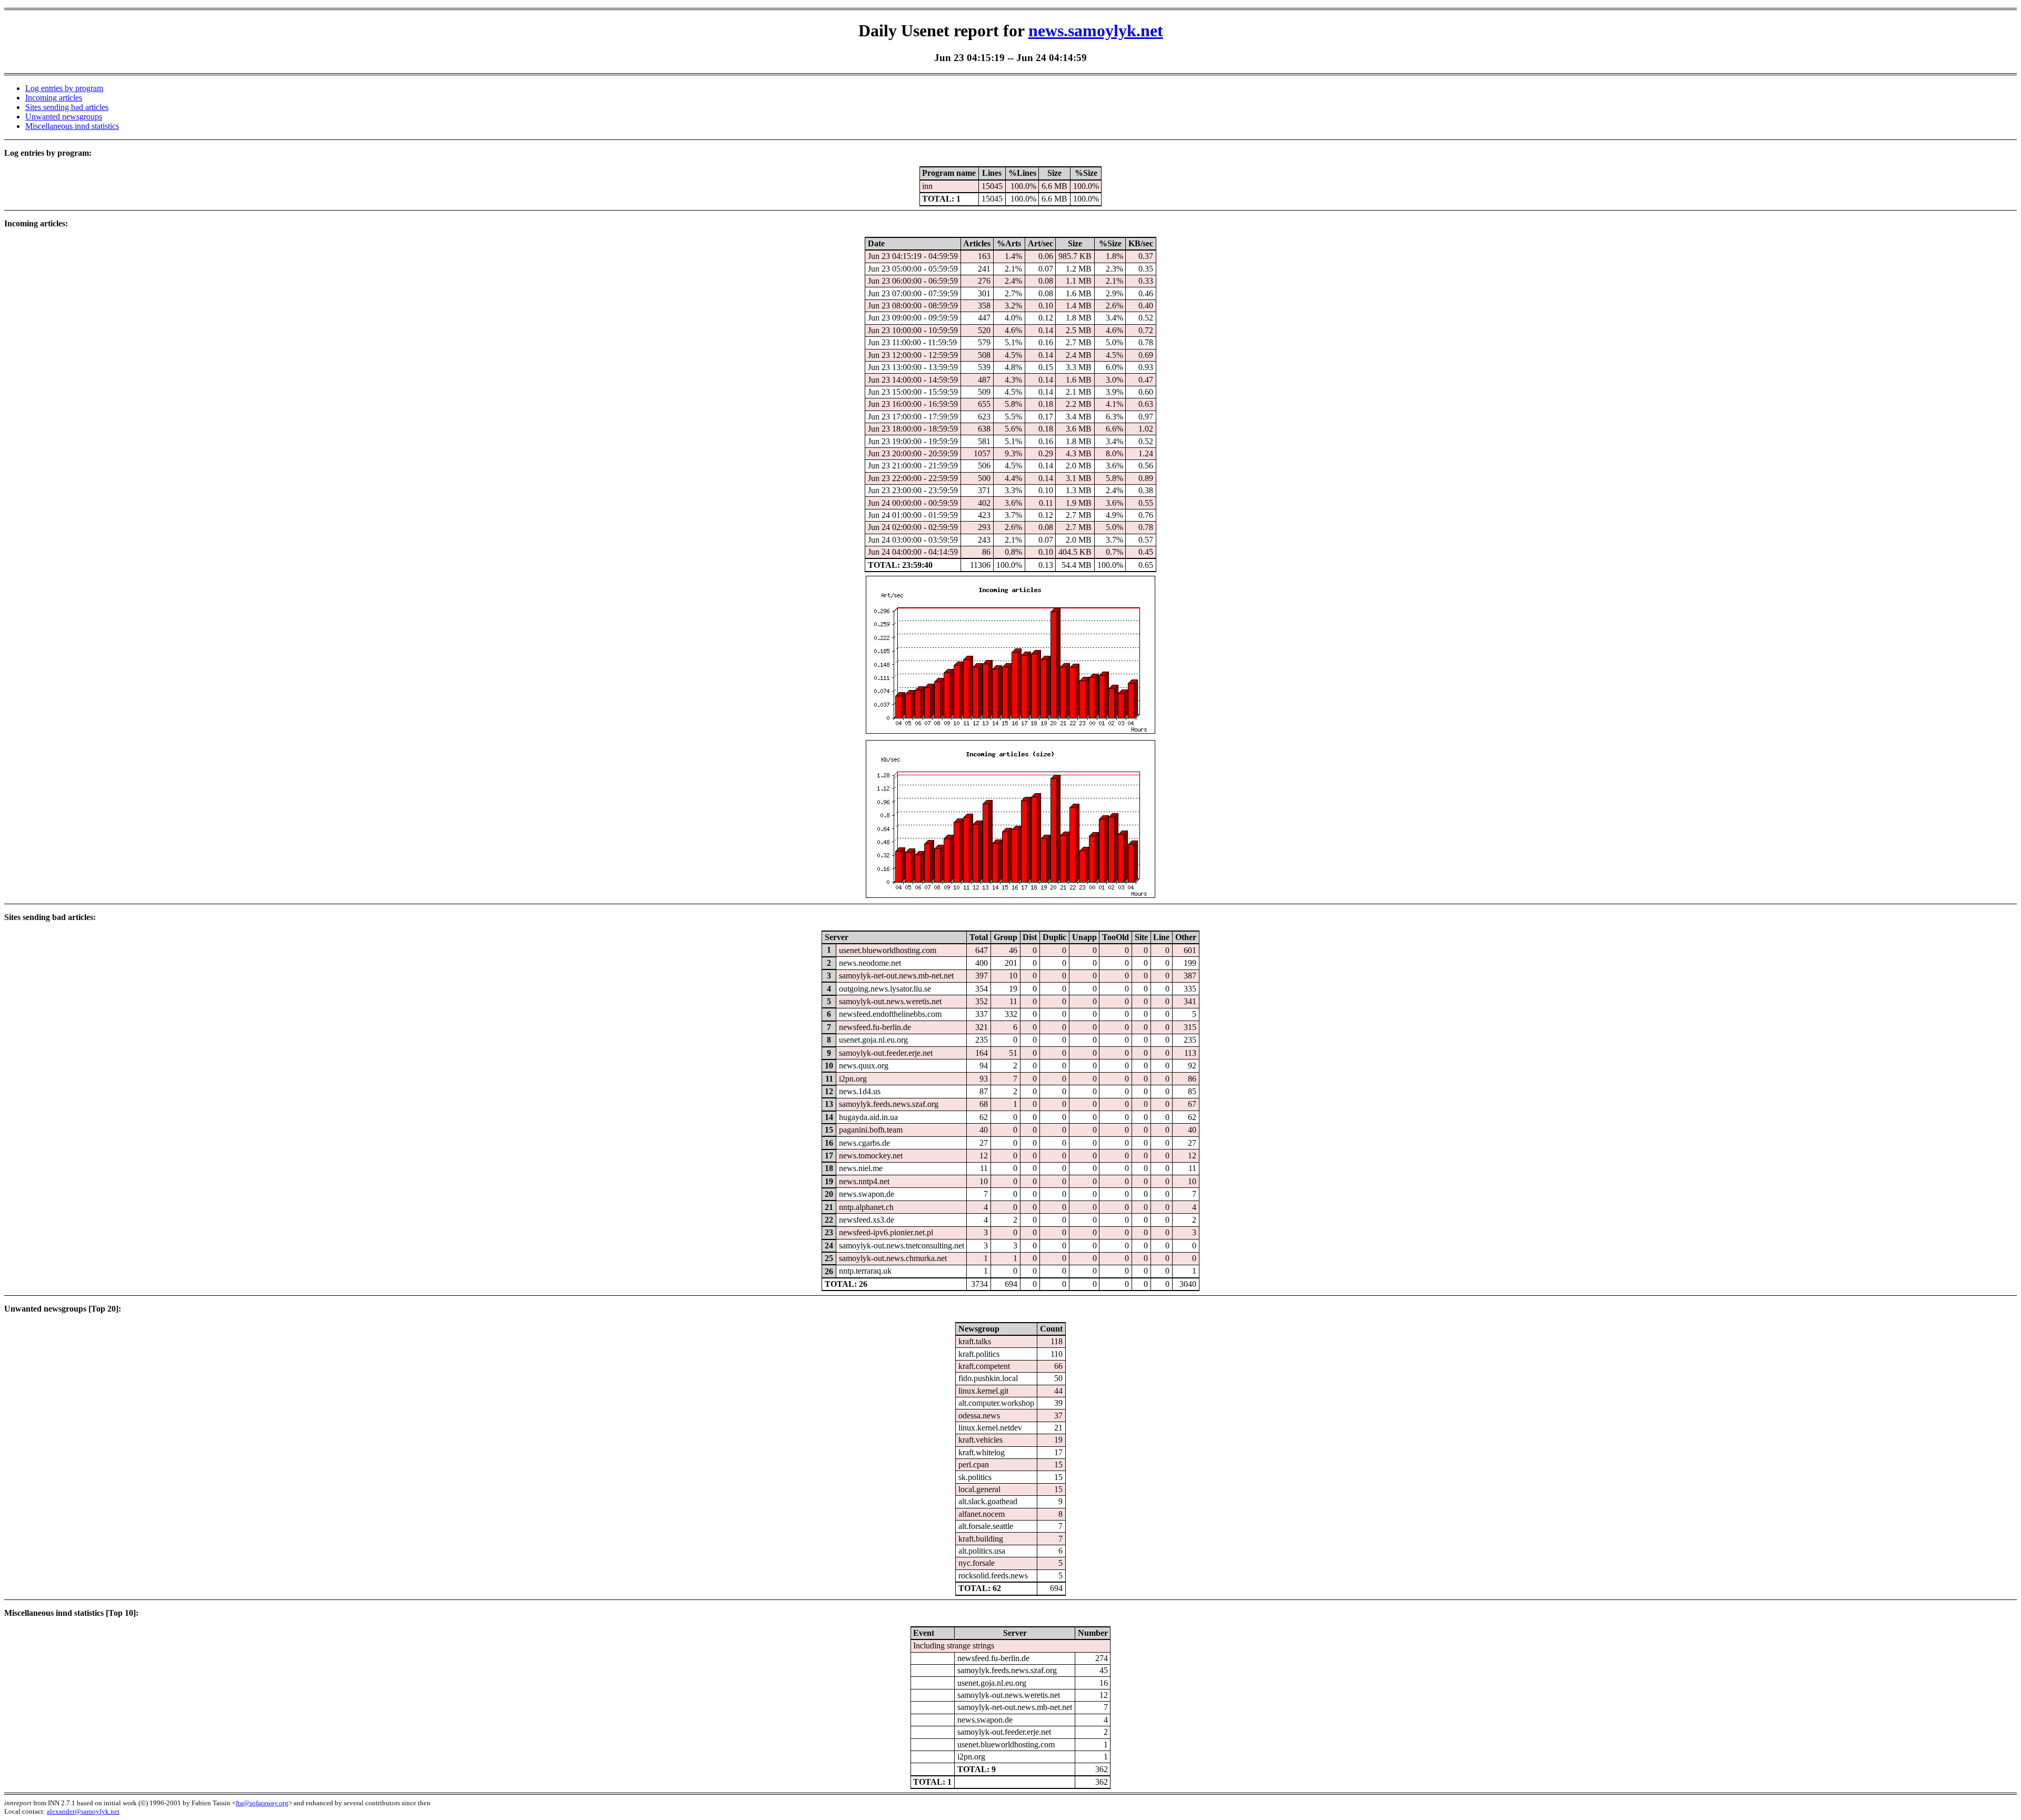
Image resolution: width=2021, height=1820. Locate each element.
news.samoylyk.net (1096, 31)
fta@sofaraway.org (262, 1803)
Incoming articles (54, 98)
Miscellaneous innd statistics (72, 126)
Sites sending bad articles (67, 107)
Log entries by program (64, 88)
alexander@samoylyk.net (83, 1811)
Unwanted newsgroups (64, 117)
